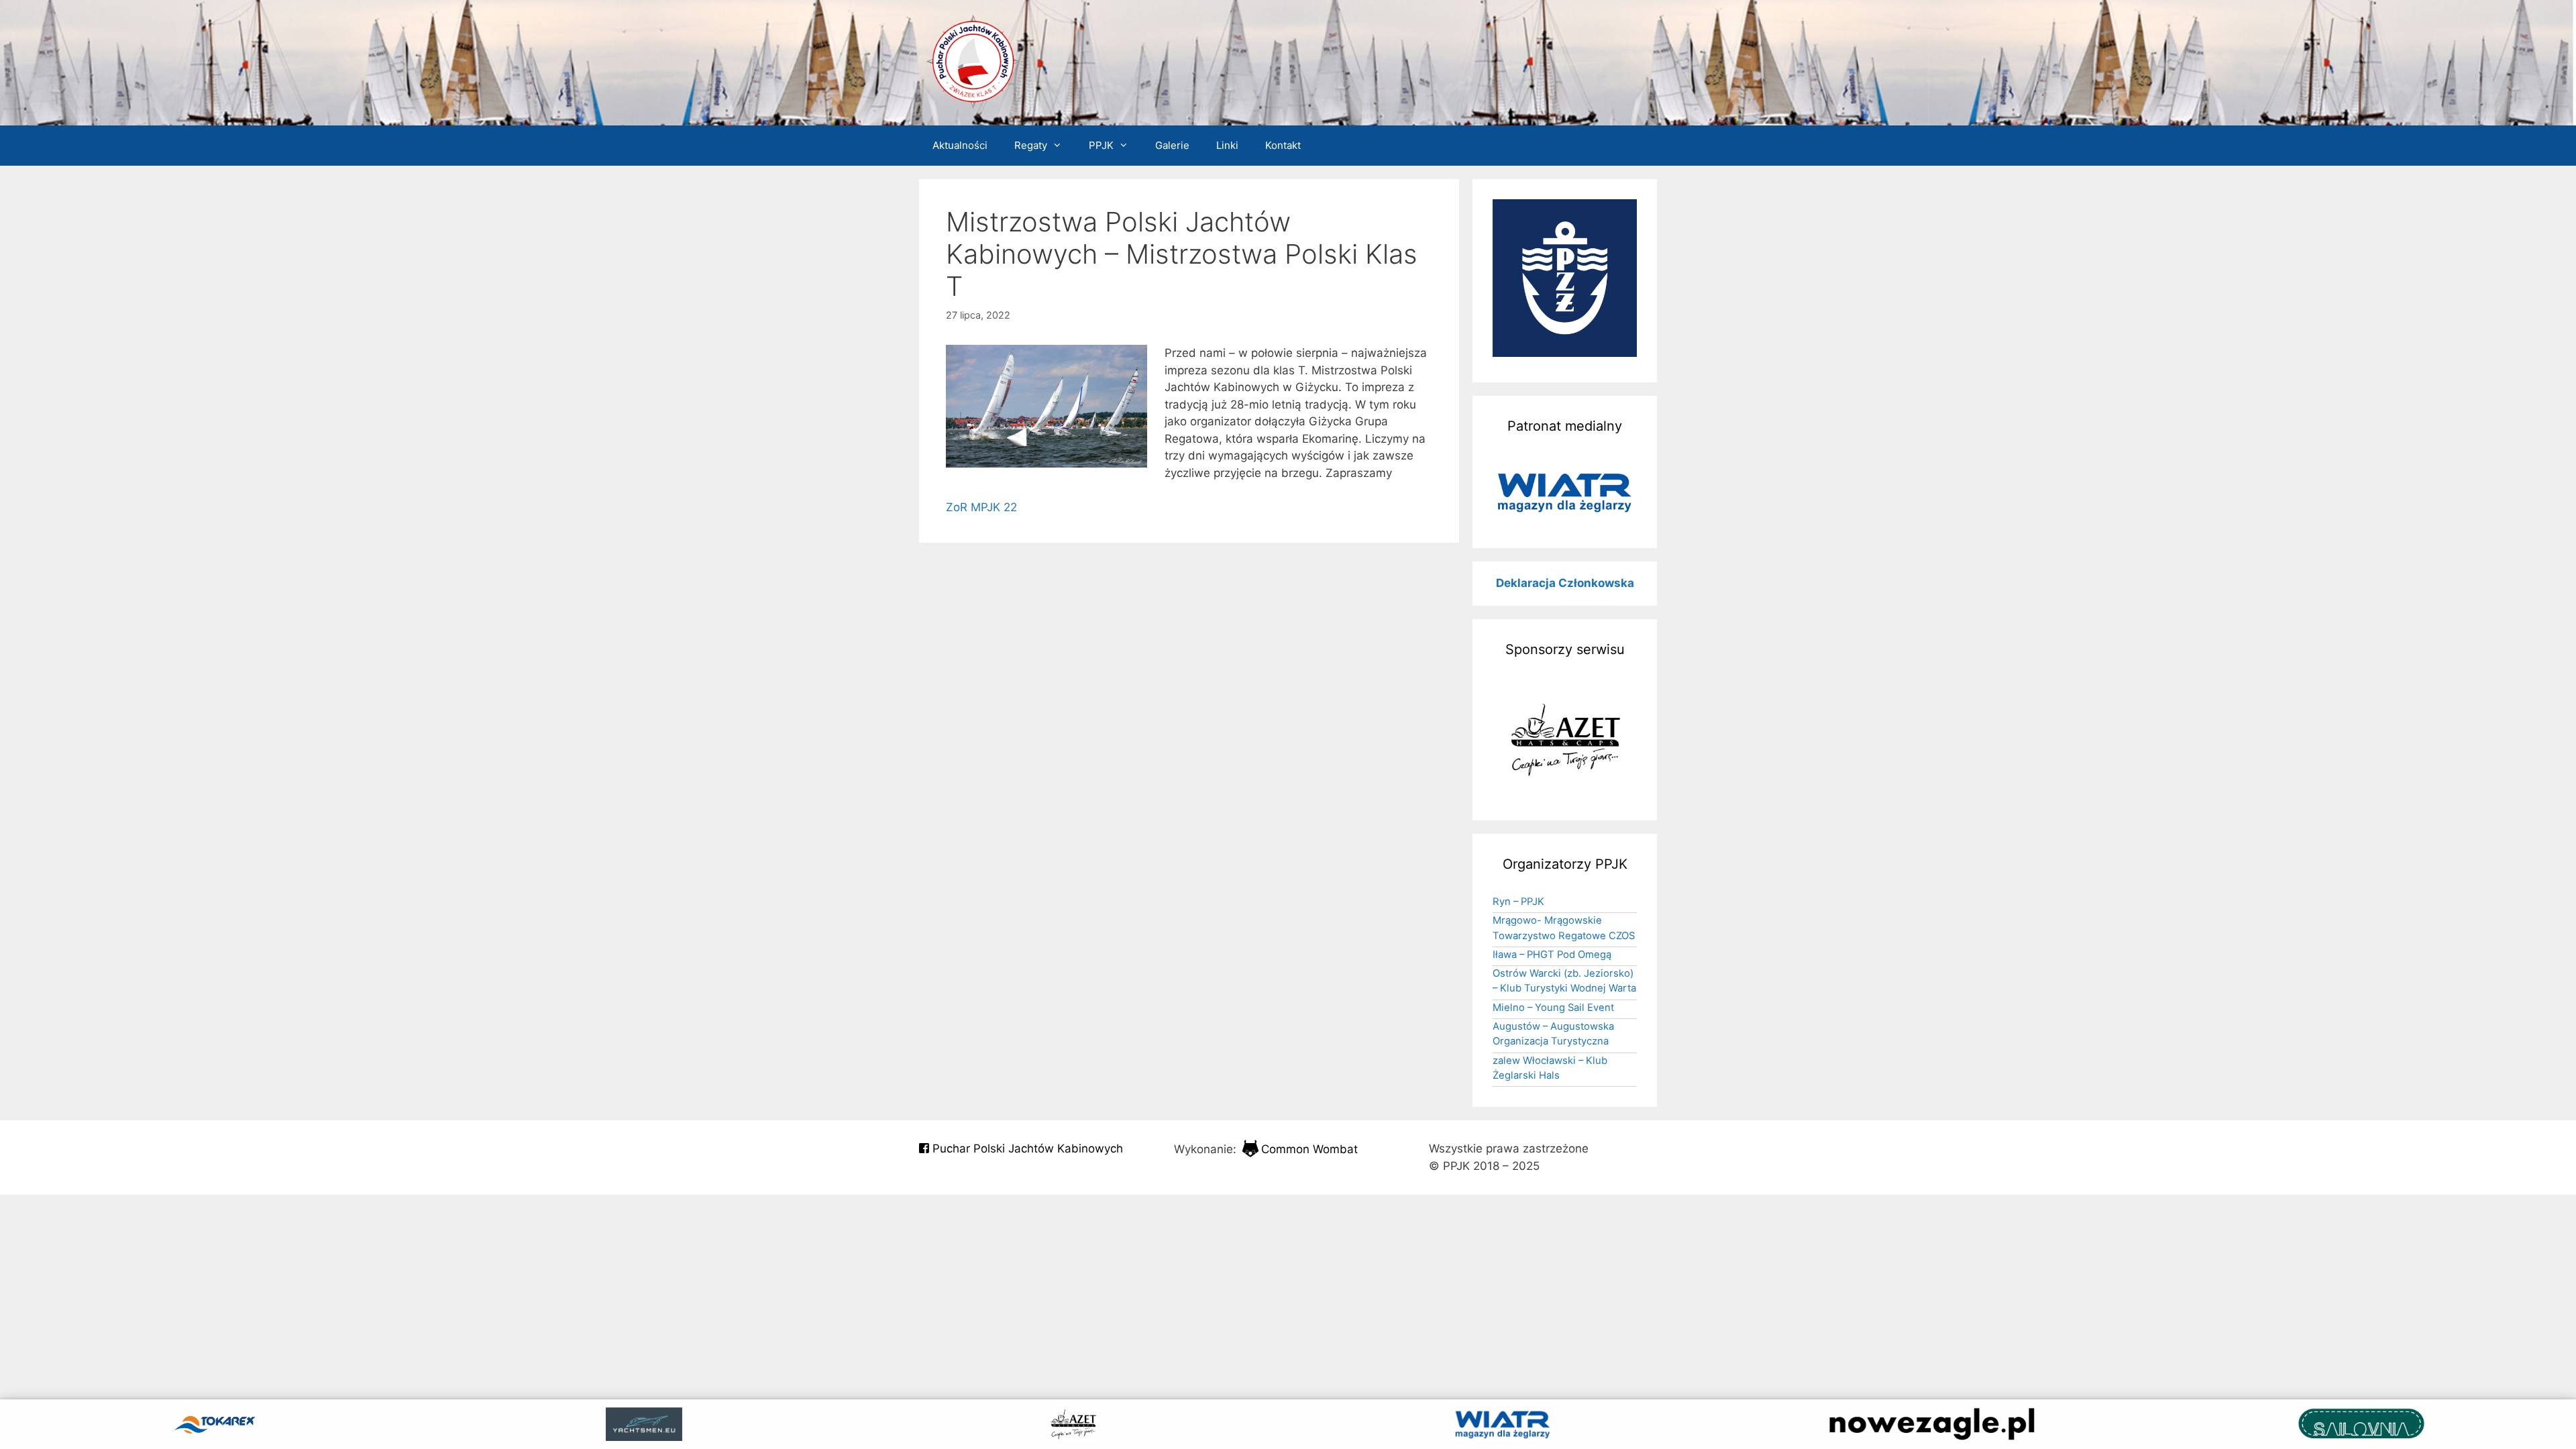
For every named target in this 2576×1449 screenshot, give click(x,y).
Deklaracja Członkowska (1565, 583)
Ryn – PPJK (1518, 902)
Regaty (1031, 145)
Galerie (1172, 145)
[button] (1565, 492)
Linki (1227, 145)
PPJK (1101, 145)
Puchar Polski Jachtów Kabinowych (1026, 1148)
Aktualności (960, 145)
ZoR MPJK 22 (981, 507)
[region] (1565, 492)
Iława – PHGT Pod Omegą (1552, 955)
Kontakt (1283, 145)
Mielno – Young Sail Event (1553, 1008)
